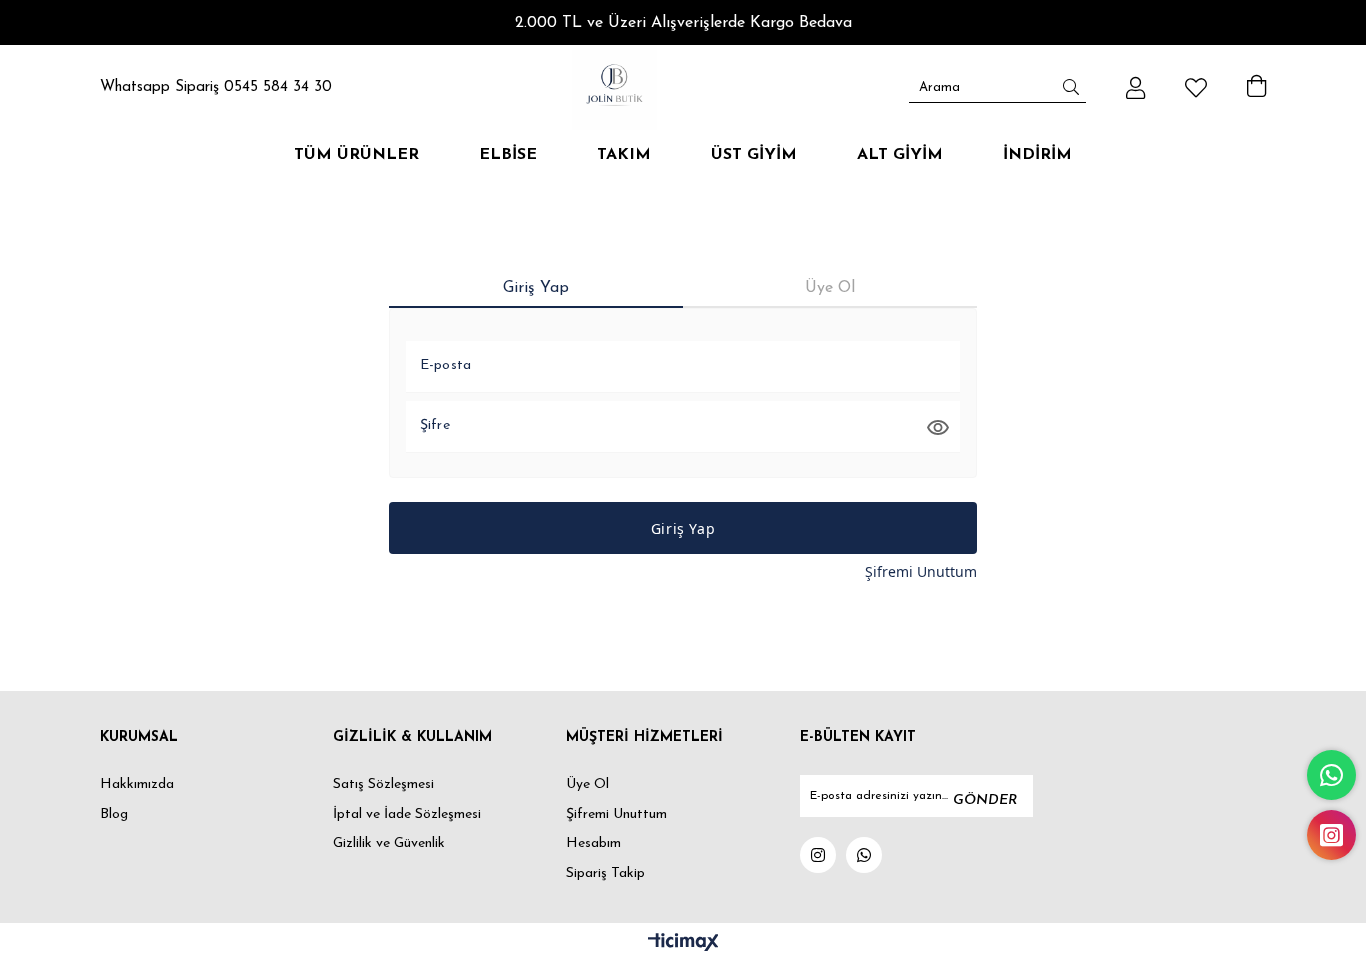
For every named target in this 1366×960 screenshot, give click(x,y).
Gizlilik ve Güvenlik (389, 843)
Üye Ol (587, 784)
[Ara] (1071, 87)
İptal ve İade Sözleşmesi (407, 814)
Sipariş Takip (605, 873)
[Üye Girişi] (1135, 88)
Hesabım (593, 843)
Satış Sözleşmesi (383, 784)
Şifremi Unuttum (921, 571)
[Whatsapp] (864, 855)
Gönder (985, 800)
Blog (114, 814)
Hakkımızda (137, 784)
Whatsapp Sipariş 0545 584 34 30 (216, 87)
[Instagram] (818, 855)
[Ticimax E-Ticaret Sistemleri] (683, 944)
